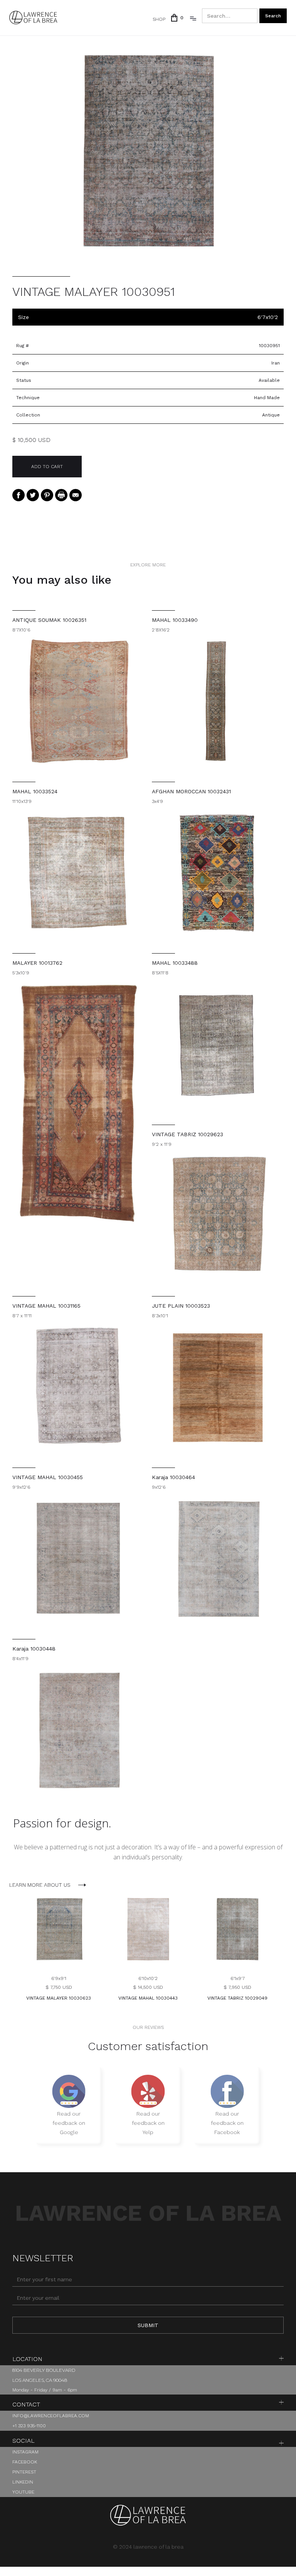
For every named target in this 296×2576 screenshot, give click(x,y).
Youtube (23, 2492)
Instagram (25, 2452)
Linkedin (23, 2482)
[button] (176, 18)
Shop (159, 19)
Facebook (25, 2462)
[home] (33, 18)
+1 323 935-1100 (29, 2426)
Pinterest (24, 2472)
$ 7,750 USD (59, 1987)
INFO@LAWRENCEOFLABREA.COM (51, 2416)
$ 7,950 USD (237, 1987)
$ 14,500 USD (148, 1987)
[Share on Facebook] (18, 495)
